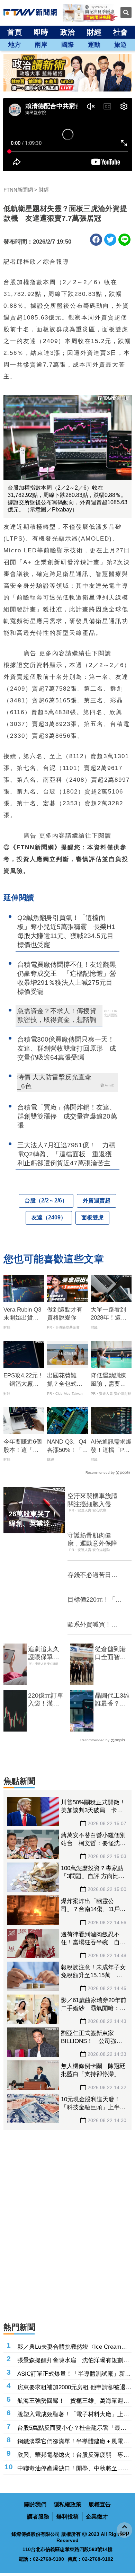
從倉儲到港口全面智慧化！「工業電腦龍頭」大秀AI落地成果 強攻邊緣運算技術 (110, 1654)
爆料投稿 (67, 2517)
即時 (41, 32)
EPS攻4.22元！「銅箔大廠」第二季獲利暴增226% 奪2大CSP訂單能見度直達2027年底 (24, 1380)
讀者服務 (38, 2517)
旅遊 (120, 45)
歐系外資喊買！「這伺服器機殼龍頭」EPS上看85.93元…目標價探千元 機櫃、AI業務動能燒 (95, 1625)
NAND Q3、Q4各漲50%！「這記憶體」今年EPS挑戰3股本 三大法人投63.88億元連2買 (68, 1446)
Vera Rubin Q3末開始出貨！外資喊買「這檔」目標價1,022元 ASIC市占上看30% (23, 1314)
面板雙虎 (92, 1217)
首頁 (15, 32)
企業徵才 (97, 2517)
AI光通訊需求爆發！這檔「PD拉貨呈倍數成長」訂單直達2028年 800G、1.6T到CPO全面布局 (111, 1446)
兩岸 (41, 45)
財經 (94, 32)
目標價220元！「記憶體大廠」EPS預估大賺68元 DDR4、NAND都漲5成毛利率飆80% (94, 1600)
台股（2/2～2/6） (46, 1201)
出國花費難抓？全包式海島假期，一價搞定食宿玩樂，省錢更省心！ (65, 1380)
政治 (67, 32)
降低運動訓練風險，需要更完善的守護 (108, 1380)
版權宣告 (100, 2504)
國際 (67, 45)
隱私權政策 (67, 2504)
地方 (15, 45)
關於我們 (35, 2504)
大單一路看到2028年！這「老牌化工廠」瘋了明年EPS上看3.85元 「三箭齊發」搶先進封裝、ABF (111, 1314)
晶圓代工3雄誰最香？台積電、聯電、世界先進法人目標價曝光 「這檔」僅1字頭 (112, 1700)
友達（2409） (49, 1217)
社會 (120, 32)
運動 (94, 45)
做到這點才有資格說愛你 (65, 1314)
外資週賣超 (97, 1201)
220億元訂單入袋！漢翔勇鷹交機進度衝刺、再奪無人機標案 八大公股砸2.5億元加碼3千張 (46, 1700)
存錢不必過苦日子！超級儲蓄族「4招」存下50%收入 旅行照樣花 (95, 1575)
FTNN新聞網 (18, 190)
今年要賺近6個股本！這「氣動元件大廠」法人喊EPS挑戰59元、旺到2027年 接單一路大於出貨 (24, 1446)
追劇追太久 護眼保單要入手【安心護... (44, 1654)
